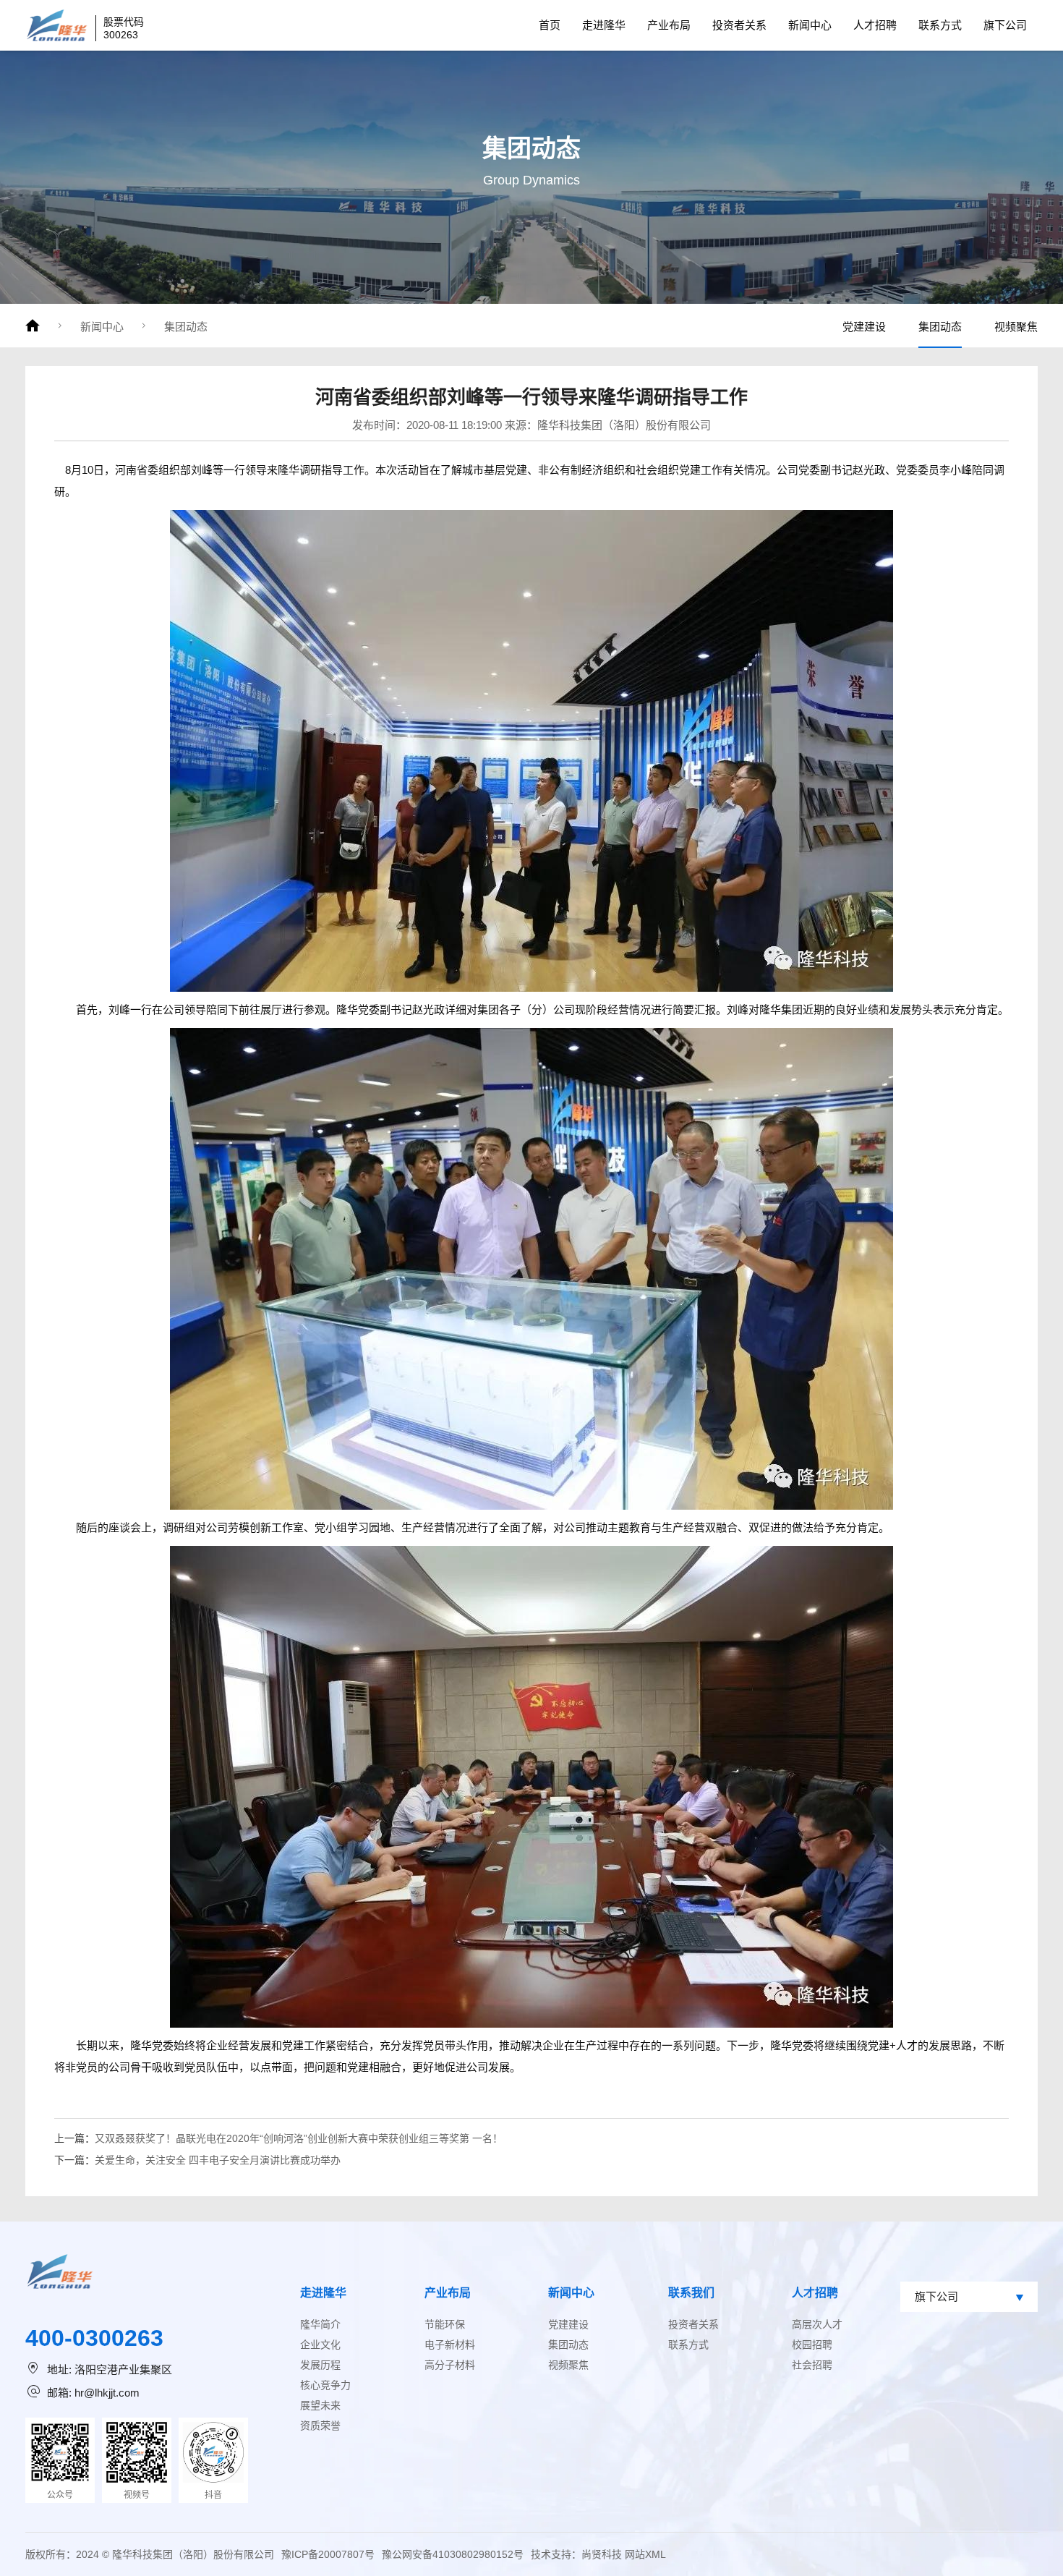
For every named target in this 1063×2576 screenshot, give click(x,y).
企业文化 (320, 2345)
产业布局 (669, 25)
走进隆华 (604, 25)
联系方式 (940, 25)
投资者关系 (739, 25)
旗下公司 (1005, 25)
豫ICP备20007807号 (328, 2554)
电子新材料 (450, 2345)
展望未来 (320, 2405)
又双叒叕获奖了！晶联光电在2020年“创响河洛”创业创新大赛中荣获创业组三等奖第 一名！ (299, 2138)
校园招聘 (812, 2345)
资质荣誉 (320, 2426)
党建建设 (864, 327)
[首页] (33, 326)
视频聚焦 (1016, 327)
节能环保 (445, 2324)
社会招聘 (812, 2365)
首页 (550, 25)
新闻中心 (810, 25)
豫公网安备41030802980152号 (453, 2554)
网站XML (645, 2554)
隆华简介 (320, 2324)
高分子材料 (450, 2365)
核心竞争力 (325, 2385)
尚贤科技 (602, 2554)
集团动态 (186, 327)
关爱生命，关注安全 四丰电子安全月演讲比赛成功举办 (218, 2160)
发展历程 (320, 2365)
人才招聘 (875, 25)
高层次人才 (817, 2324)
